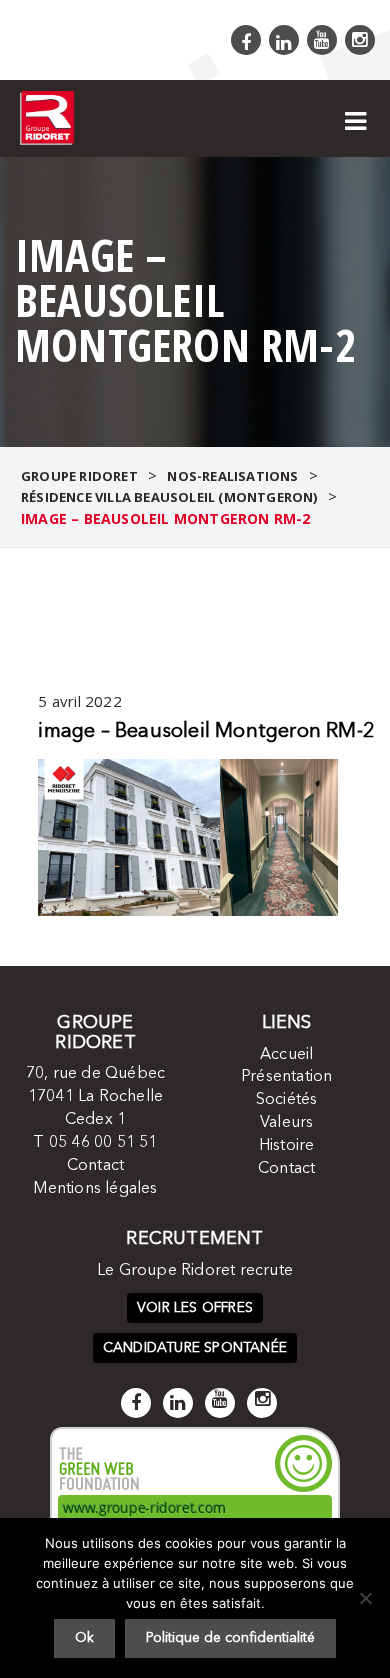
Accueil (286, 1055)
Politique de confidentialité (230, 1638)
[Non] (365, 1598)
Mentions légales (95, 1189)
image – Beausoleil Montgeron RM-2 (206, 732)
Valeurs (286, 1123)
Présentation (286, 1077)
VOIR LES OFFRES (195, 1308)
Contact (95, 1166)
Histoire (287, 1146)
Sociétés (287, 1100)
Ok (84, 1638)
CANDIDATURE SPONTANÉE (195, 1348)
